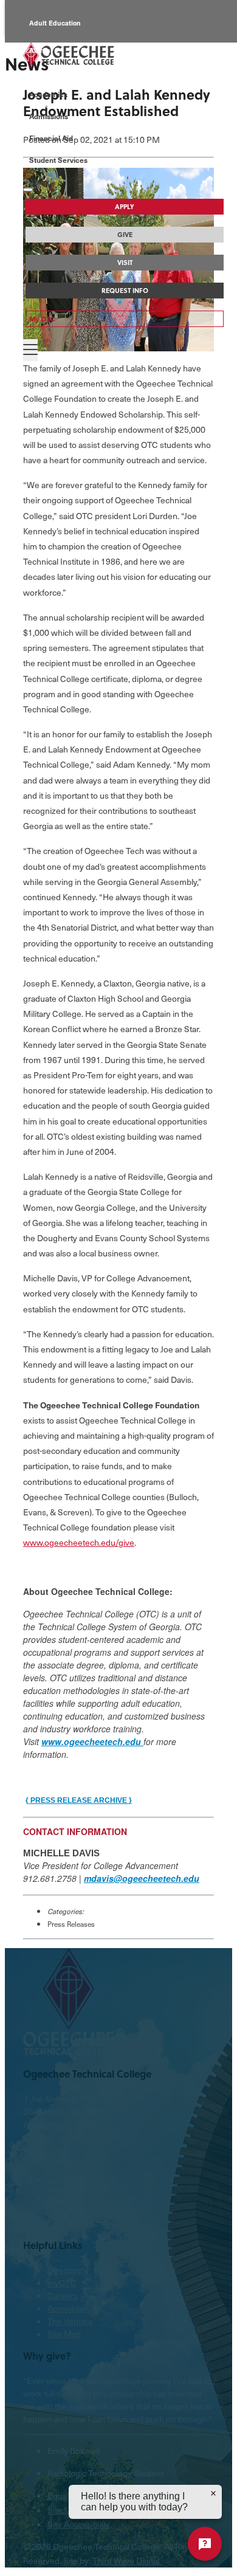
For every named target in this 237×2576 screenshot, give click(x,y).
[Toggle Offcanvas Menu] (30, 350)
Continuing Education (64, 77)
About (39, 182)
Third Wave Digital (126, 2561)
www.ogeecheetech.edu (92, 1741)
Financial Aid (51, 138)
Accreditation (72, 2308)
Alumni (41, 50)
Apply (125, 207)
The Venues (70, 2321)
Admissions (49, 116)
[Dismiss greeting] (213, 2493)
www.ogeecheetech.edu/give (79, 1542)
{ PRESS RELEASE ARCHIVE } (79, 1800)
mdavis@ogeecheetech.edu (142, 1878)
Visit (125, 263)
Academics (48, 94)
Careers (63, 2295)
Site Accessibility (79, 2524)
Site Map (64, 2334)
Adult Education (55, 23)
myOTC (62, 2283)
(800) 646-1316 (52, 2124)
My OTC (42, 319)
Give (125, 235)
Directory (65, 2270)
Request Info (125, 291)
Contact (38, 2137)
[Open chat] (205, 2544)
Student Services (58, 160)
